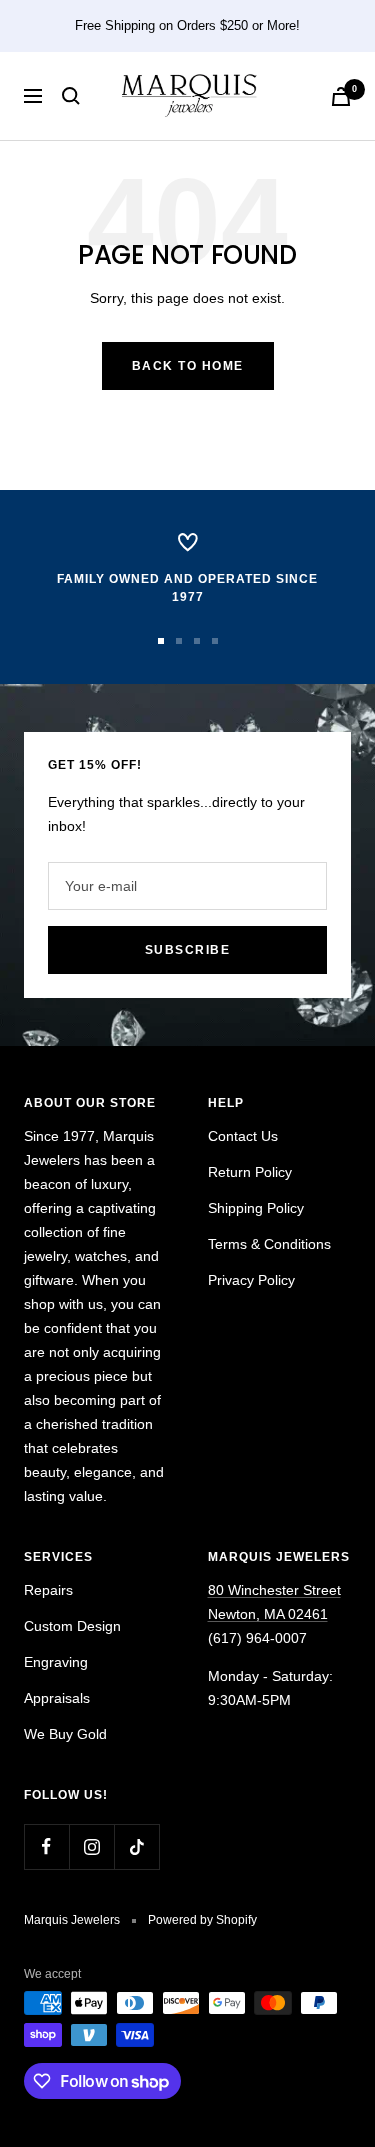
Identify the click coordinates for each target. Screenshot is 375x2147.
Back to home (188, 366)
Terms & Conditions (269, 1244)
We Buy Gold (65, 1734)
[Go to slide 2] (179, 641)
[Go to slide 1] (161, 641)
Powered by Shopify (202, 1920)
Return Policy (250, 1172)
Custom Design (72, 1626)
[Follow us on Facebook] (46, 1846)
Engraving (56, 1662)
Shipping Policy (256, 1208)
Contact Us (243, 1136)
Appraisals (57, 1698)
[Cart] (341, 96)
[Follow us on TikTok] (136, 1846)
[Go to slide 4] (215, 641)
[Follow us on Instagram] (91, 1846)
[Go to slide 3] (197, 641)
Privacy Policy (251, 1280)
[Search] (71, 96)
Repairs (48, 1590)
